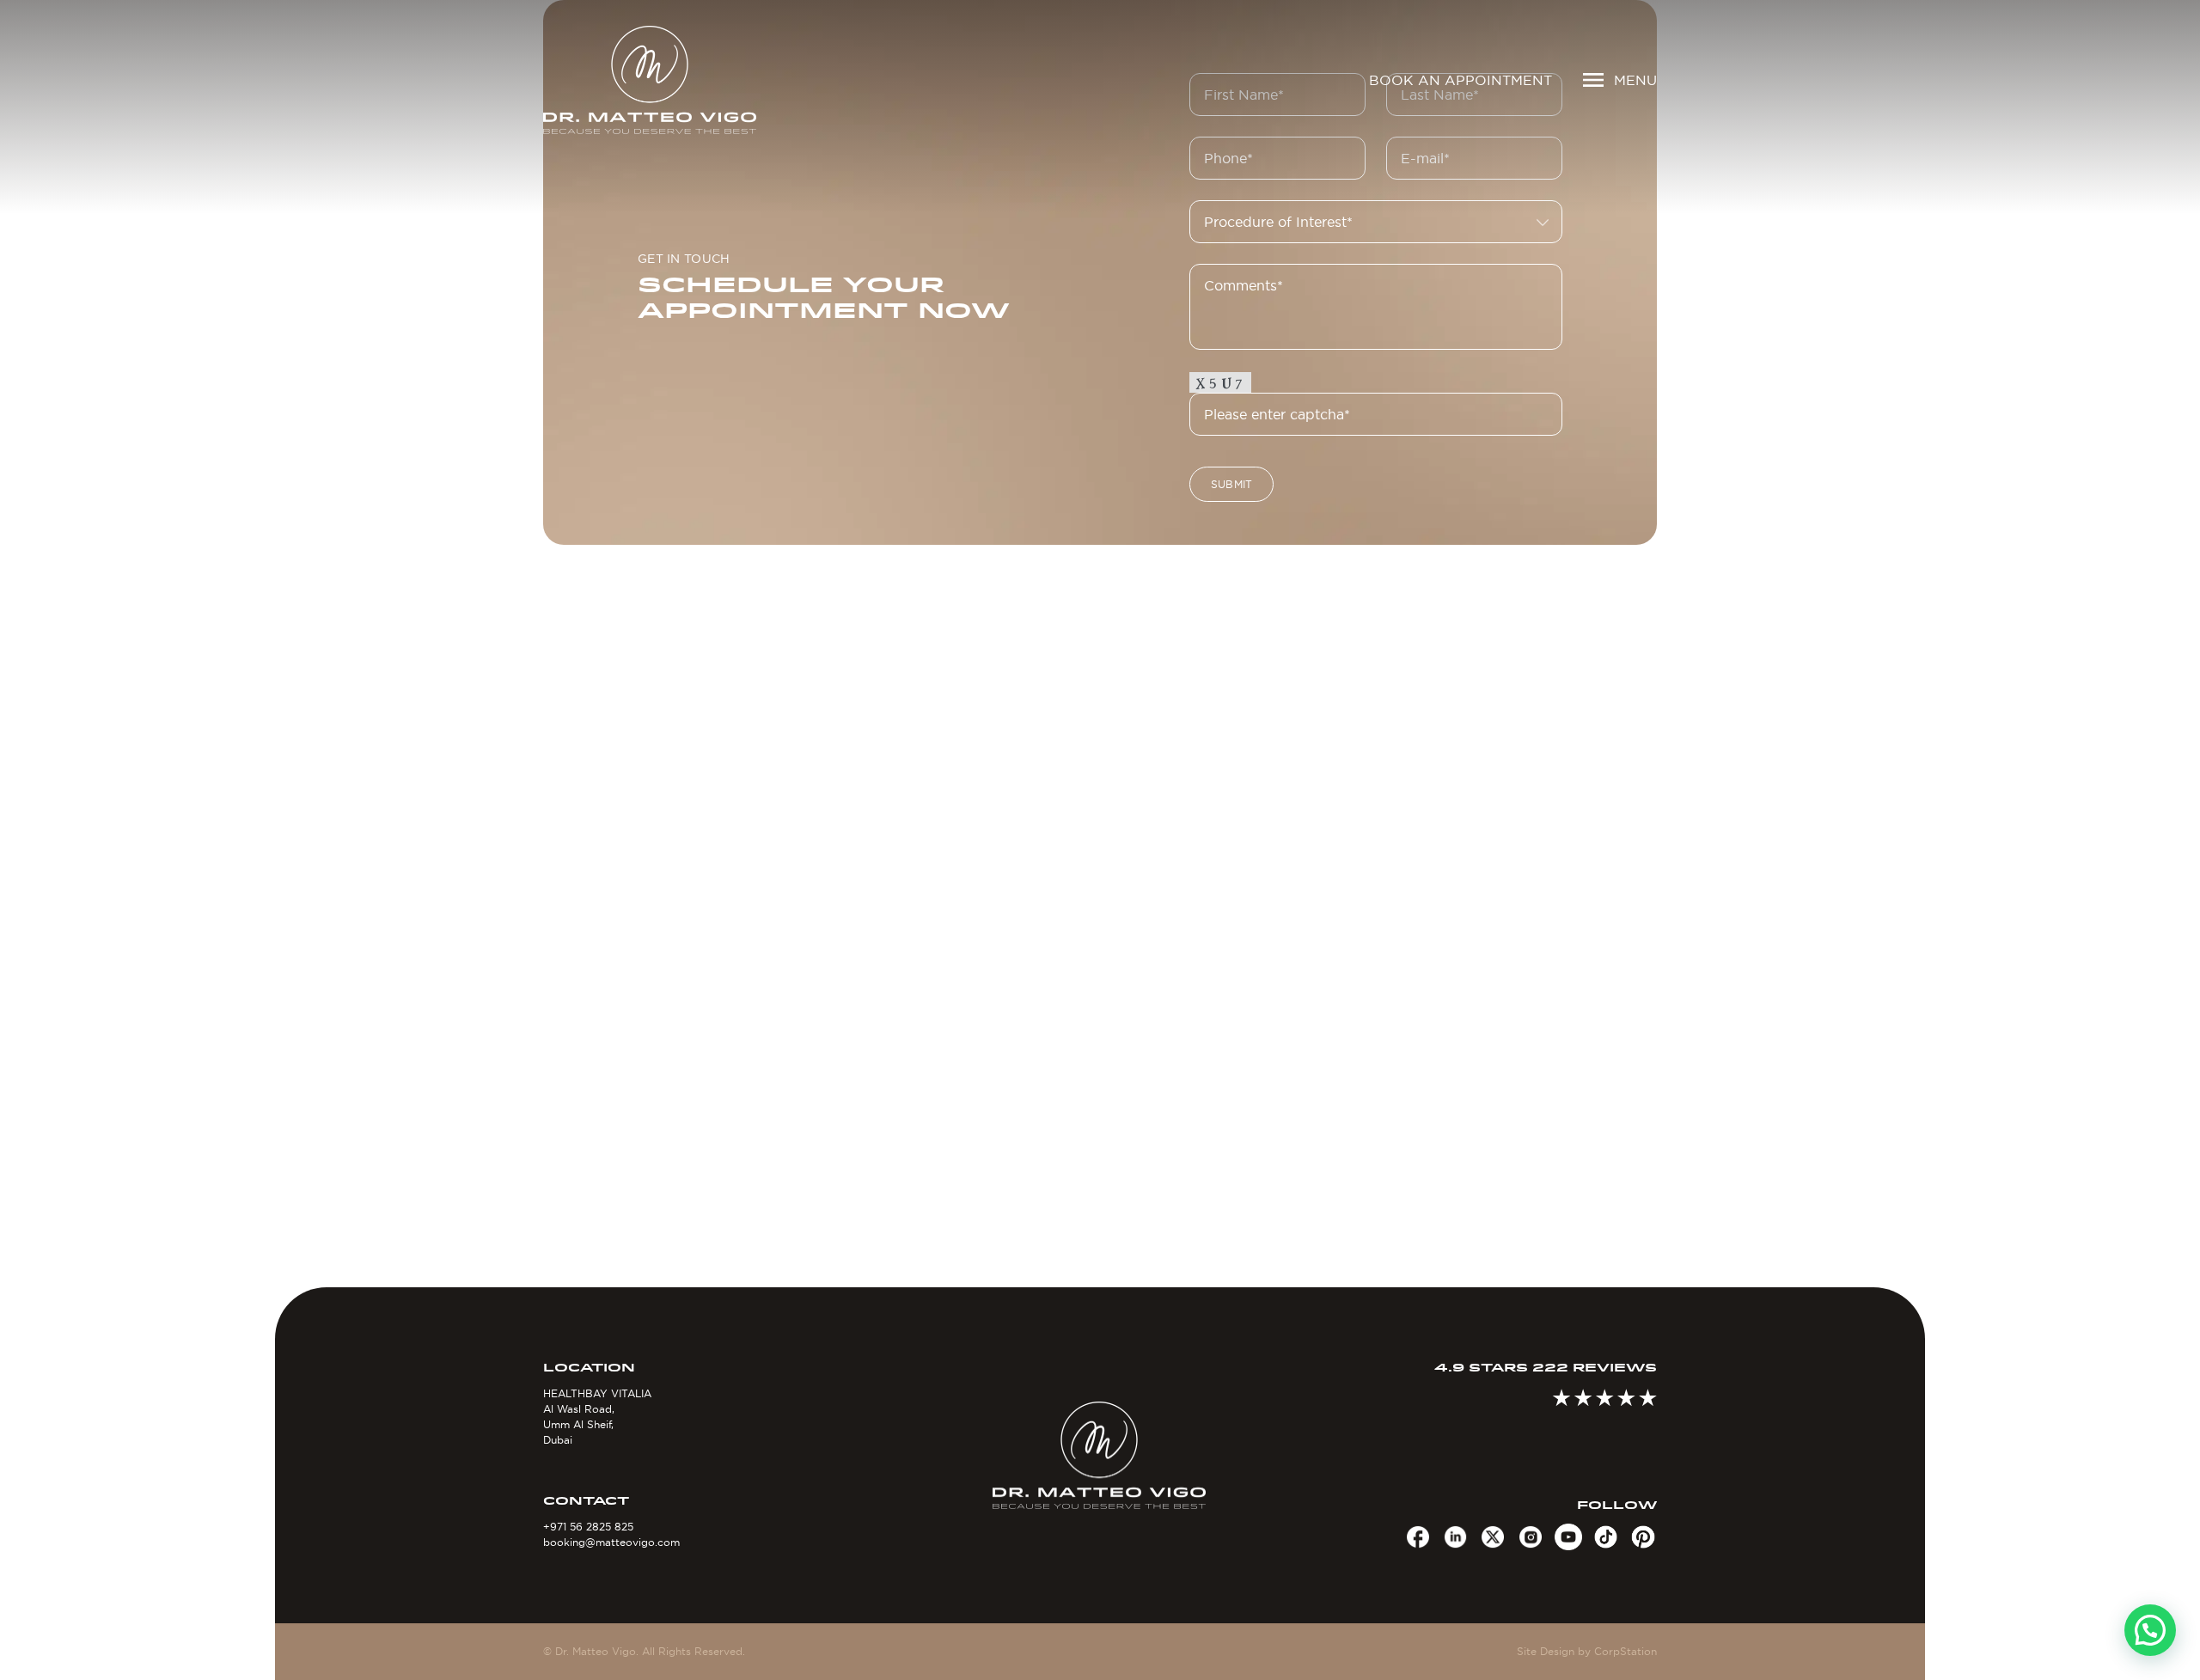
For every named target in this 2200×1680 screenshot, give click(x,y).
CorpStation (1626, 1651)
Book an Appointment (1461, 80)
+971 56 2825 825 (588, 1527)
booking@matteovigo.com (611, 1542)
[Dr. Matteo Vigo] (675, 80)
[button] (2150, 1630)
